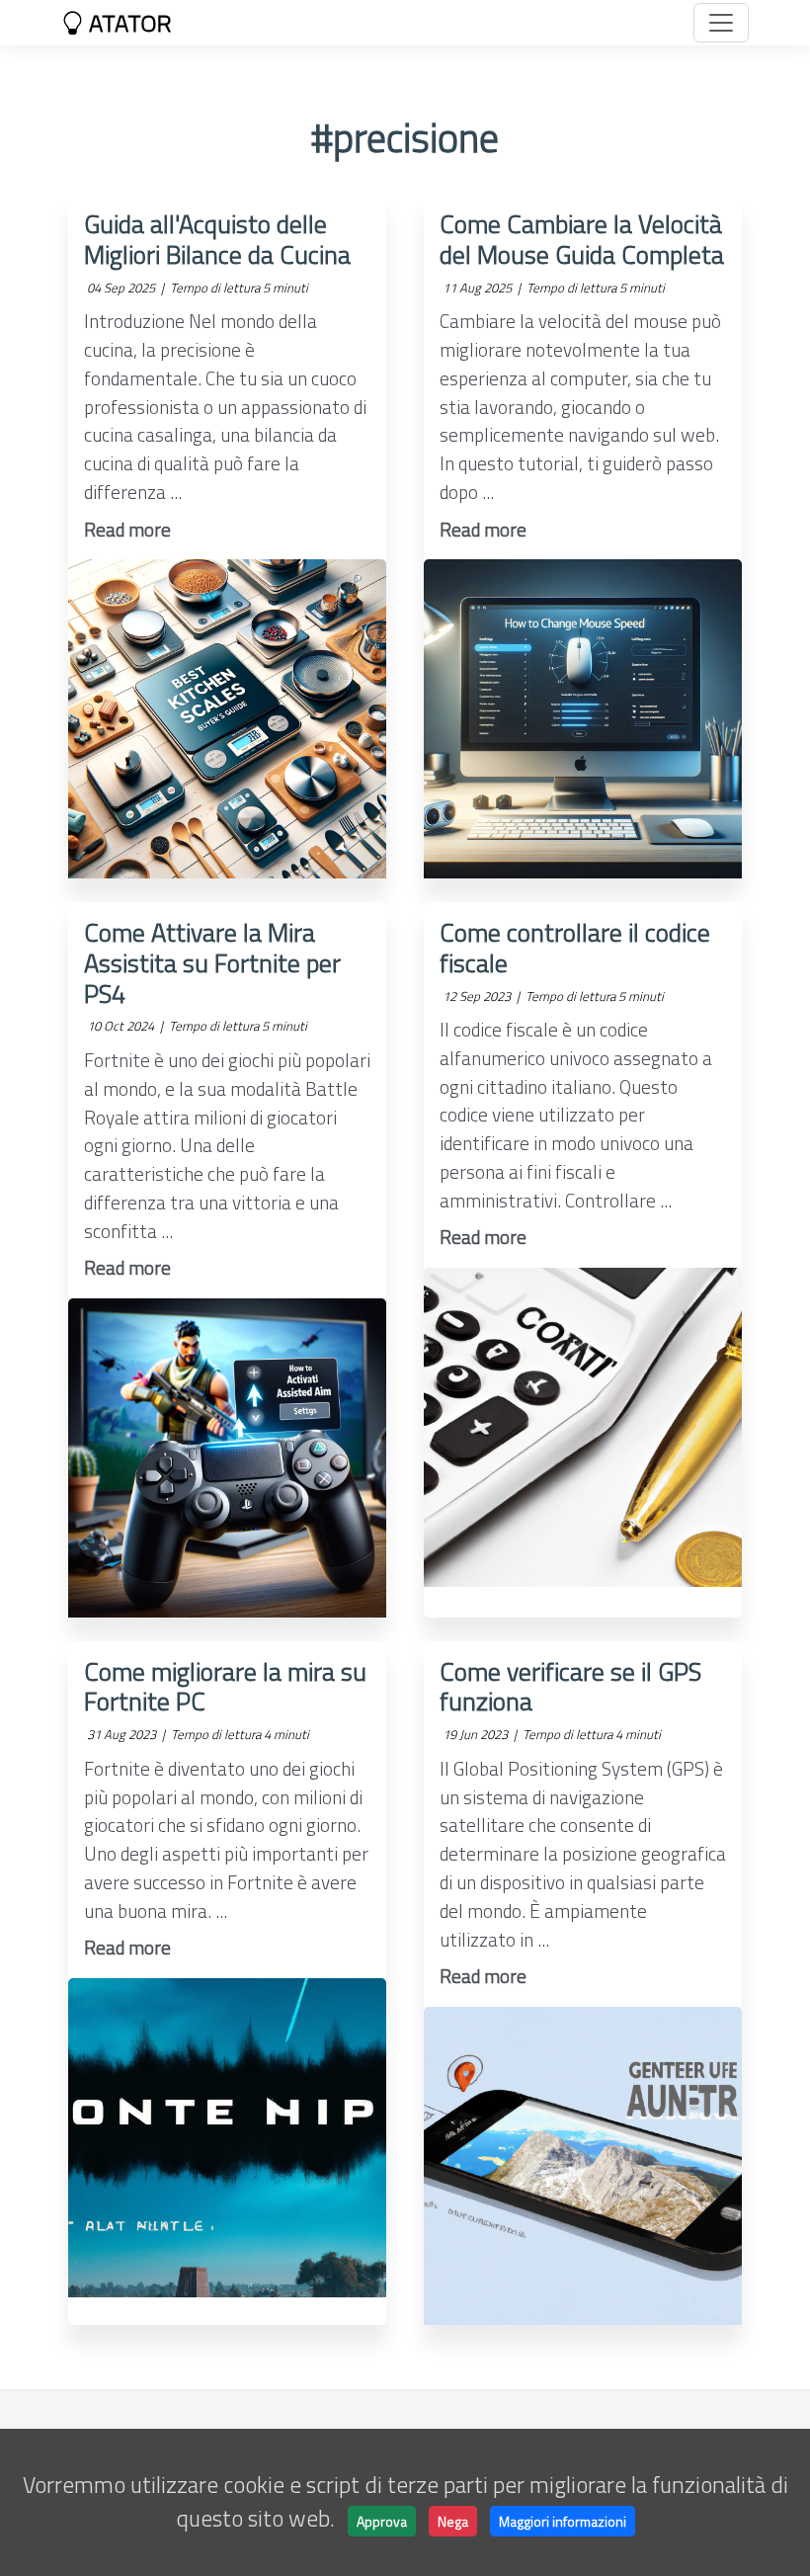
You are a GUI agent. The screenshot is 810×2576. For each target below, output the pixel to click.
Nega (453, 2521)
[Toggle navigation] (721, 23)
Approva (382, 2521)
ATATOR (128, 23)
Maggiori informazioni (563, 2521)
